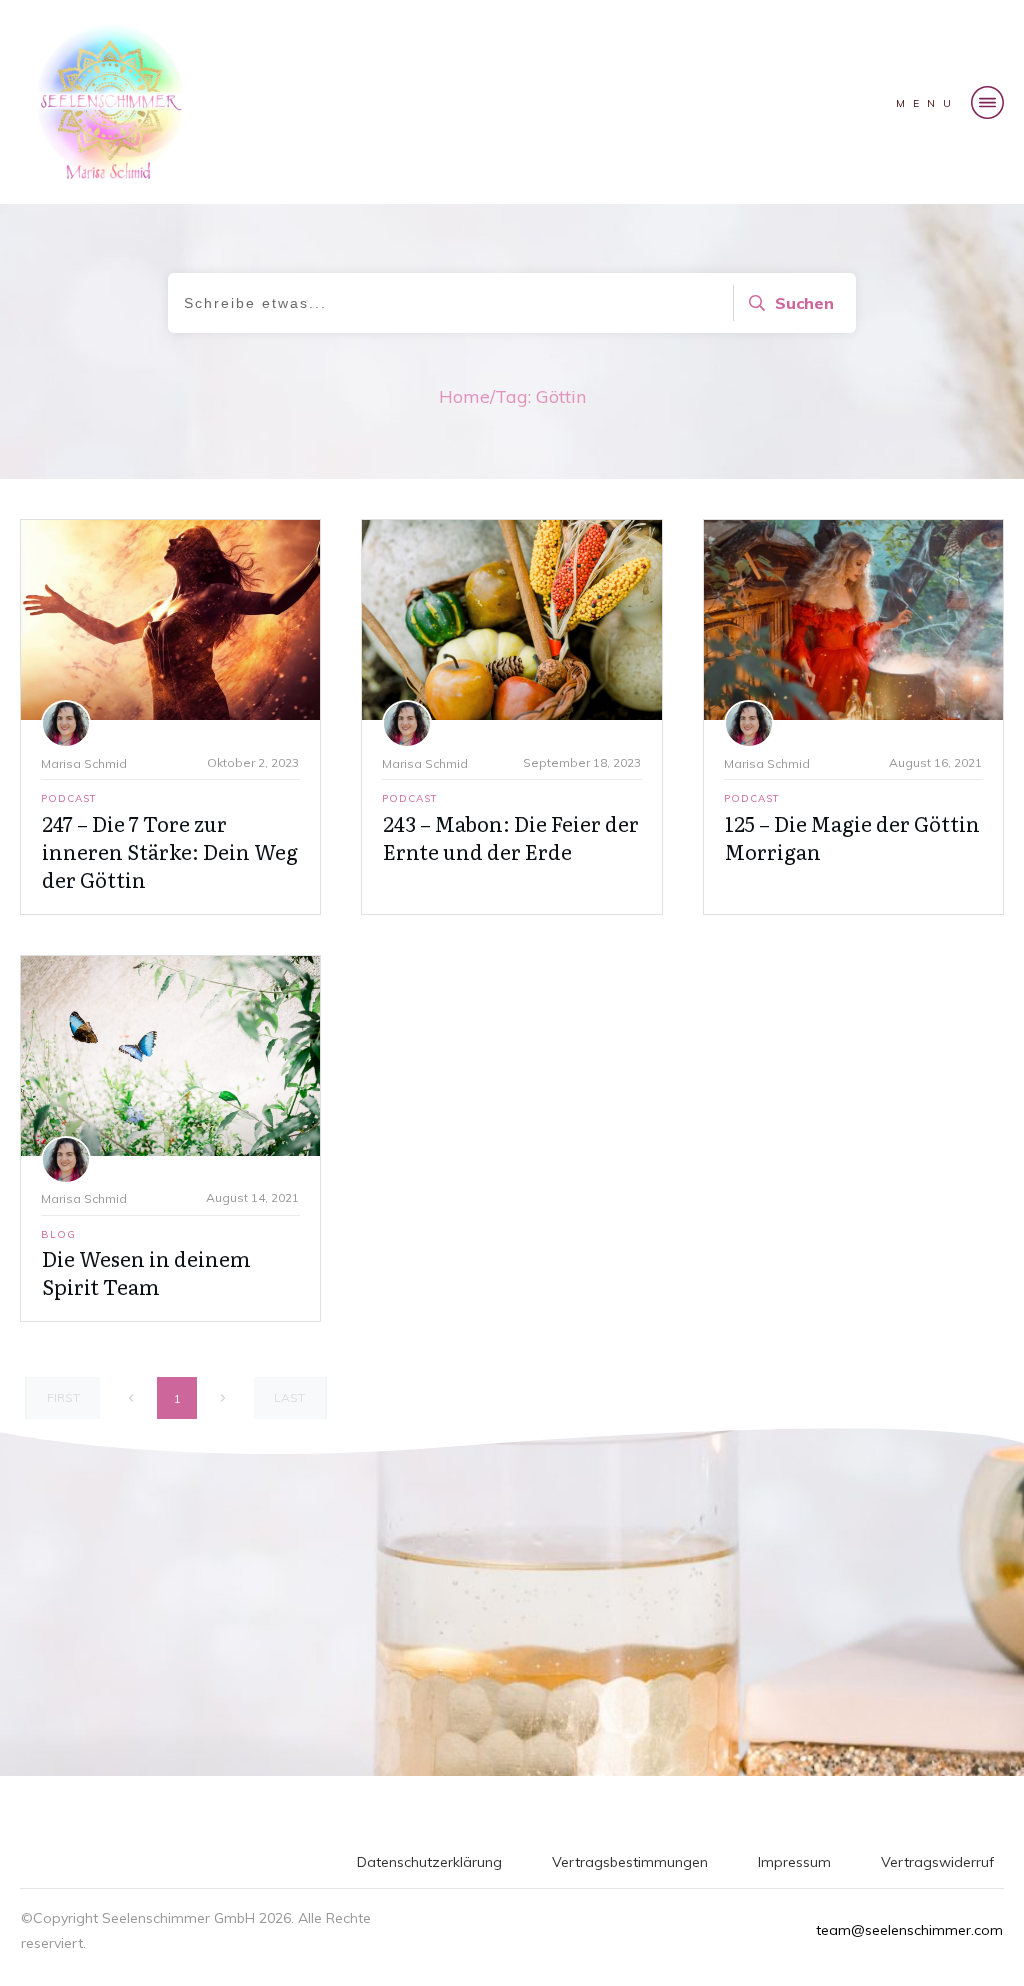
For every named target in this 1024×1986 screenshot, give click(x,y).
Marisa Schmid (84, 763)
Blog (58, 1234)
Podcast (69, 798)
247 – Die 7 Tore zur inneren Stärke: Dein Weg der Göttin (170, 851)
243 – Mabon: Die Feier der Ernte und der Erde (511, 837)
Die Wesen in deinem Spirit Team (146, 1272)
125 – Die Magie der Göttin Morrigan (852, 837)
